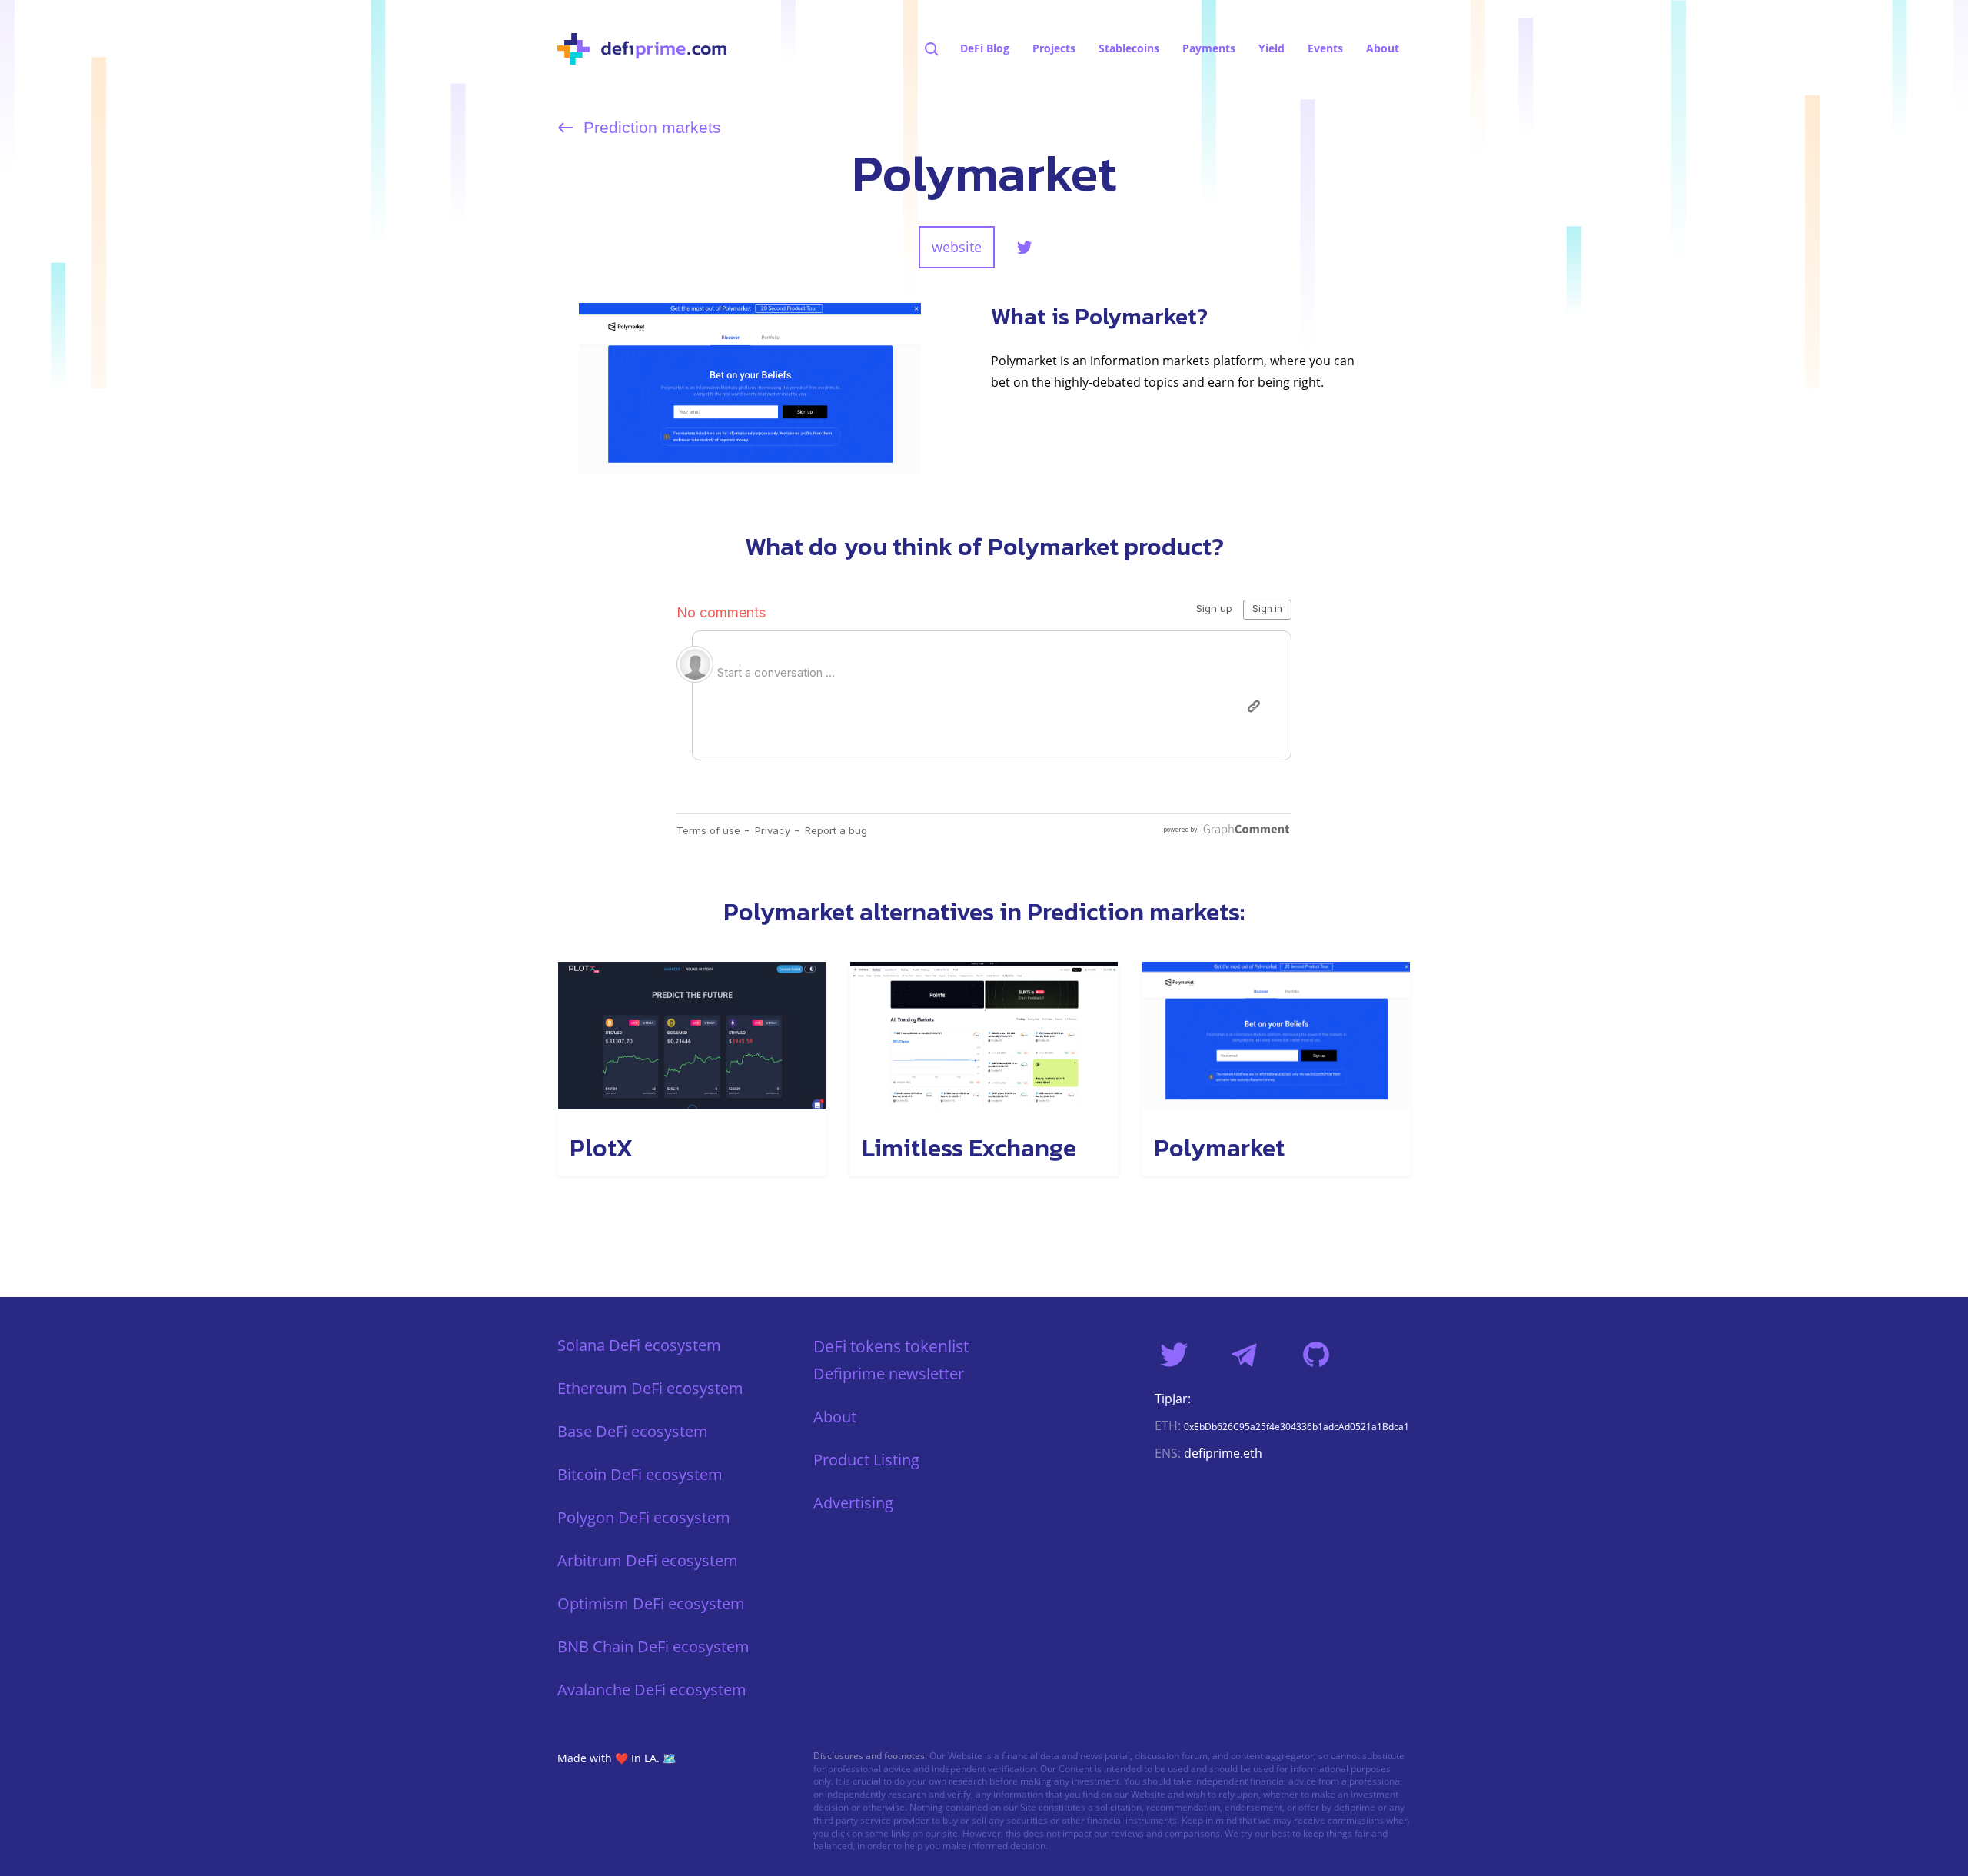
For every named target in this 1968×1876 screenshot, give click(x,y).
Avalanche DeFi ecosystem (652, 1690)
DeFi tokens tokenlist (891, 1346)
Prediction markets (650, 128)
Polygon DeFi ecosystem (644, 1517)
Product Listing (866, 1460)
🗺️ (669, 1758)
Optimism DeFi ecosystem (651, 1603)
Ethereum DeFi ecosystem (650, 1388)
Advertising (853, 1503)
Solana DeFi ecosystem (639, 1345)
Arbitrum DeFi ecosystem (648, 1560)
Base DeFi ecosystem (633, 1431)
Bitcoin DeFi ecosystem (640, 1474)
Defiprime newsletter (889, 1374)
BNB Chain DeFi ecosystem (653, 1646)
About (835, 1417)
